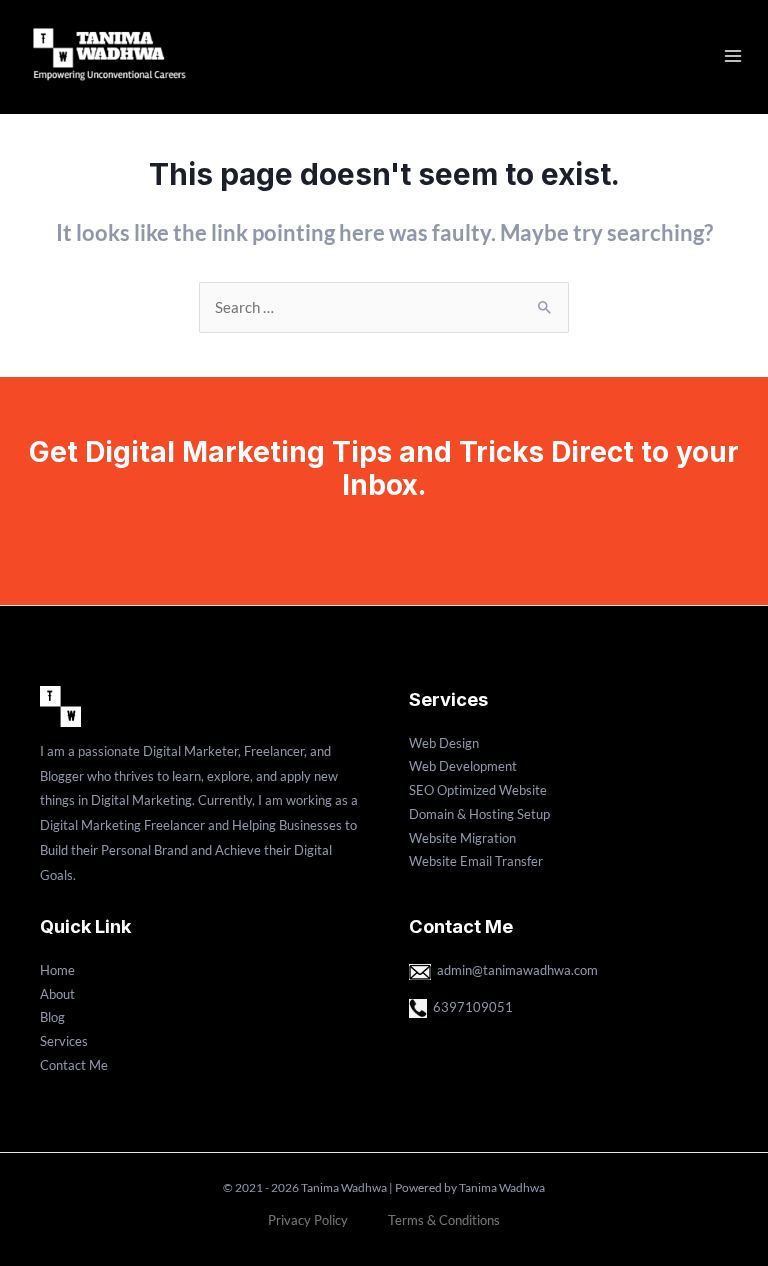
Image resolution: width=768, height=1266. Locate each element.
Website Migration (462, 838)
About (57, 994)
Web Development (463, 766)
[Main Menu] (733, 57)
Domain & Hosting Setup (479, 814)
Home (57, 970)
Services (64, 1041)
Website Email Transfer (476, 861)
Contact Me (74, 1065)
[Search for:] (384, 307)
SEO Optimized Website (478, 790)
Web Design (444, 743)
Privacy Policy (308, 1220)
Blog (52, 1017)
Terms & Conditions (444, 1220)
